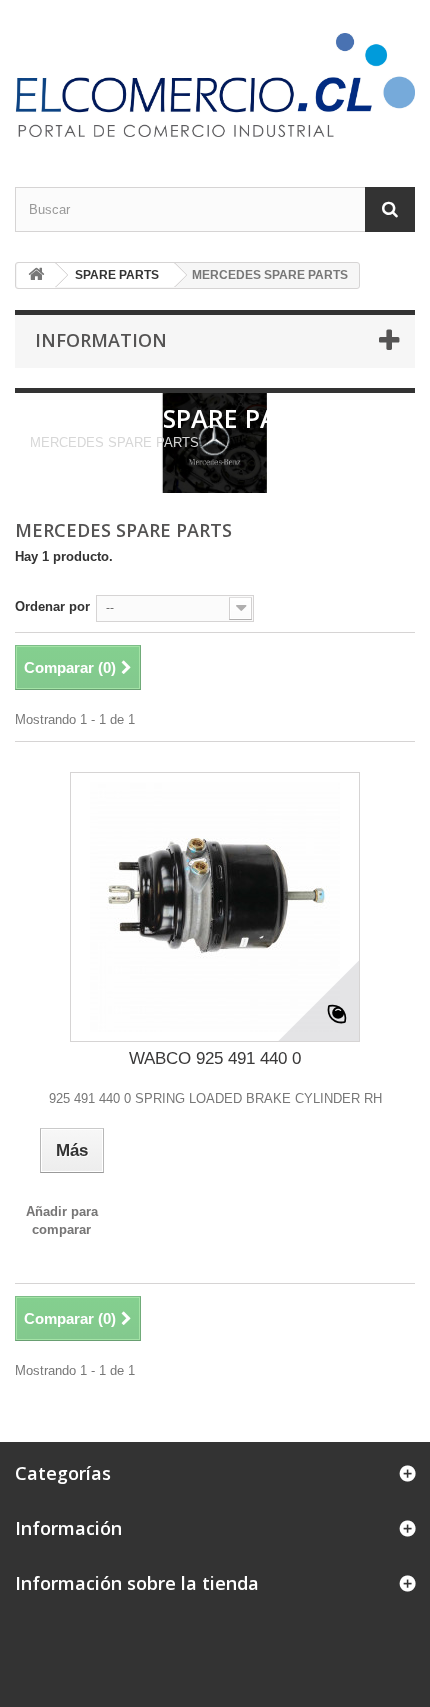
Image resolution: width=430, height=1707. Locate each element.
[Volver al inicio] (36, 275)
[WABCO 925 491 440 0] (215, 907)
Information (101, 340)
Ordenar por (52, 606)
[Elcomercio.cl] (215, 85)
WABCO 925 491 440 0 (215, 1058)
